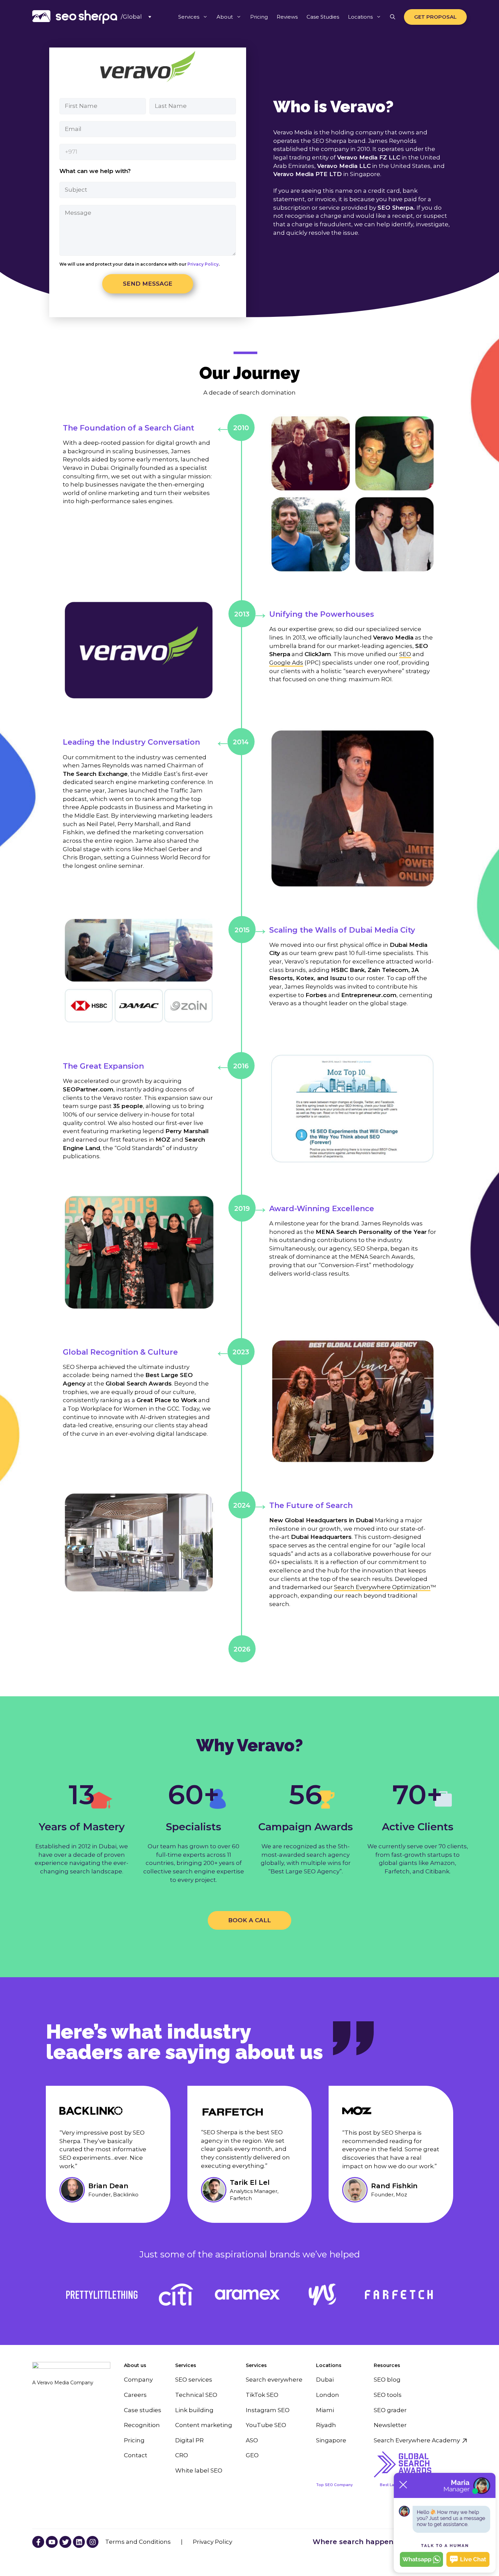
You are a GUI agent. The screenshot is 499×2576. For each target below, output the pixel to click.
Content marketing (204, 2425)
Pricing (259, 17)
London (328, 2395)
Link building (194, 2410)
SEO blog (387, 2380)
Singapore (331, 2440)
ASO (252, 2440)
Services (189, 17)
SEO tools (388, 2395)
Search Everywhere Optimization (382, 1587)
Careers (135, 2395)
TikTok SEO (262, 2395)
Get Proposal (435, 17)
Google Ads (286, 663)
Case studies (143, 2410)
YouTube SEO (266, 2425)
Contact (136, 2455)
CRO (182, 2455)
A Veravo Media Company (63, 2383)
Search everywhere (274, 2380)
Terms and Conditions (138, 2542)
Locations (360, 17)
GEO (252, 2455)
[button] (393, 17)
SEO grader (390, 2410)
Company (138, 2380)
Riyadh (326, 2425)
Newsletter (390, 2425)
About (225, 17)
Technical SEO (196, 2395)
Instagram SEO (268, 2410)
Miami (325, 2410)
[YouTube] (38, 2542)
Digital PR (189, 2440)
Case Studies (323, 17)
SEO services (194, 2380)
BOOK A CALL (249, 1920)
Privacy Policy (202, 264)
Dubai (325, 2380)
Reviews (287, 17)
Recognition (142, 2425)
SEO (405, 654)
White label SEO (199, 2470)
